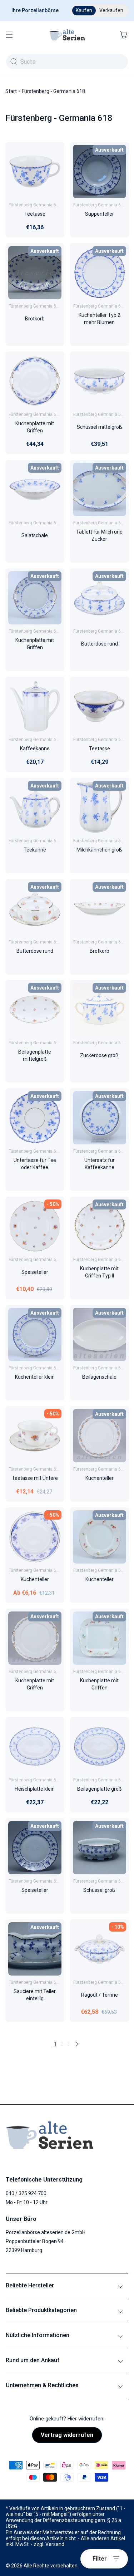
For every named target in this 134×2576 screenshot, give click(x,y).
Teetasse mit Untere (35, 1478)
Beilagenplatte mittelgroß (35, 1055)
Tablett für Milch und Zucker (99, 535)
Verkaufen (111, 10)
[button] (9, 35)
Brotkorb (35, 319)
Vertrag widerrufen (67, 2435)
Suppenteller (99, 214)
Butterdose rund (99, 644)
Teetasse (35, 214)
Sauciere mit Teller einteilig (35, 1995)
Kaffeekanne (35, 749)
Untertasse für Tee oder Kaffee (35, 1164)
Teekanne (35, 850)
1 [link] (55, 2044)
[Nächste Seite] (77, 2044)
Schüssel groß (99, 1890)
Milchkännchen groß (99, 850)
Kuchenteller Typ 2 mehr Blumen (99, 319)
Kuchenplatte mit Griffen (35, 427)
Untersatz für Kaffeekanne (99, 1164)
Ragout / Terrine (99, 1995)
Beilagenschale (99, 1377)
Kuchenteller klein (35, 1377)
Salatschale (35, 535)
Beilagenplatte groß (99, 1789)
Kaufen (84, 10)
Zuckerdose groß (99, 1055)
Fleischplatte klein (35, 1789)
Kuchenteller (99, 1478)
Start (11, 91)
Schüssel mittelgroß (99, 427)
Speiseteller (35, 1272)
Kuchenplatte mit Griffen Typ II (99, 1272)
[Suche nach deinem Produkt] (14, 62)
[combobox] (67, 62)
